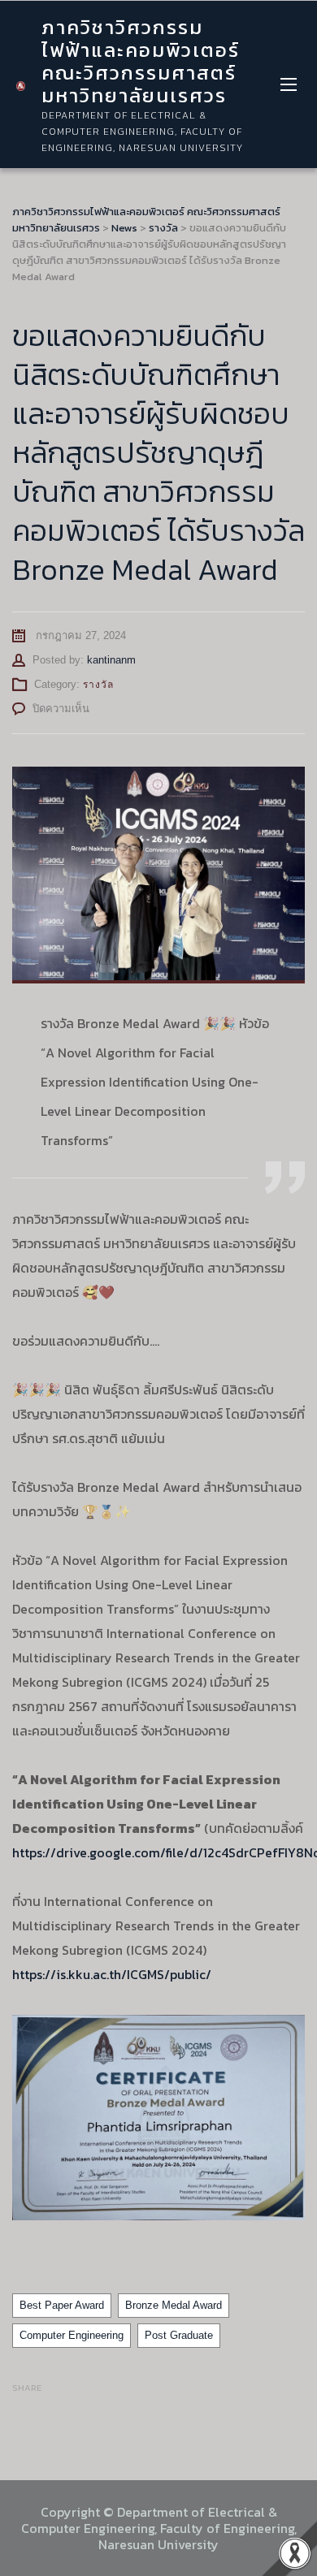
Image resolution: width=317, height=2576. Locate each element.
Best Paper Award (62, 2305)
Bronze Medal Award (174, 2305)
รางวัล (98, 685)
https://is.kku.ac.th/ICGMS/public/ (112, 1974)
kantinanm (111, 660)
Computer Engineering (72, 2335)
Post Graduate (179, 2335)
